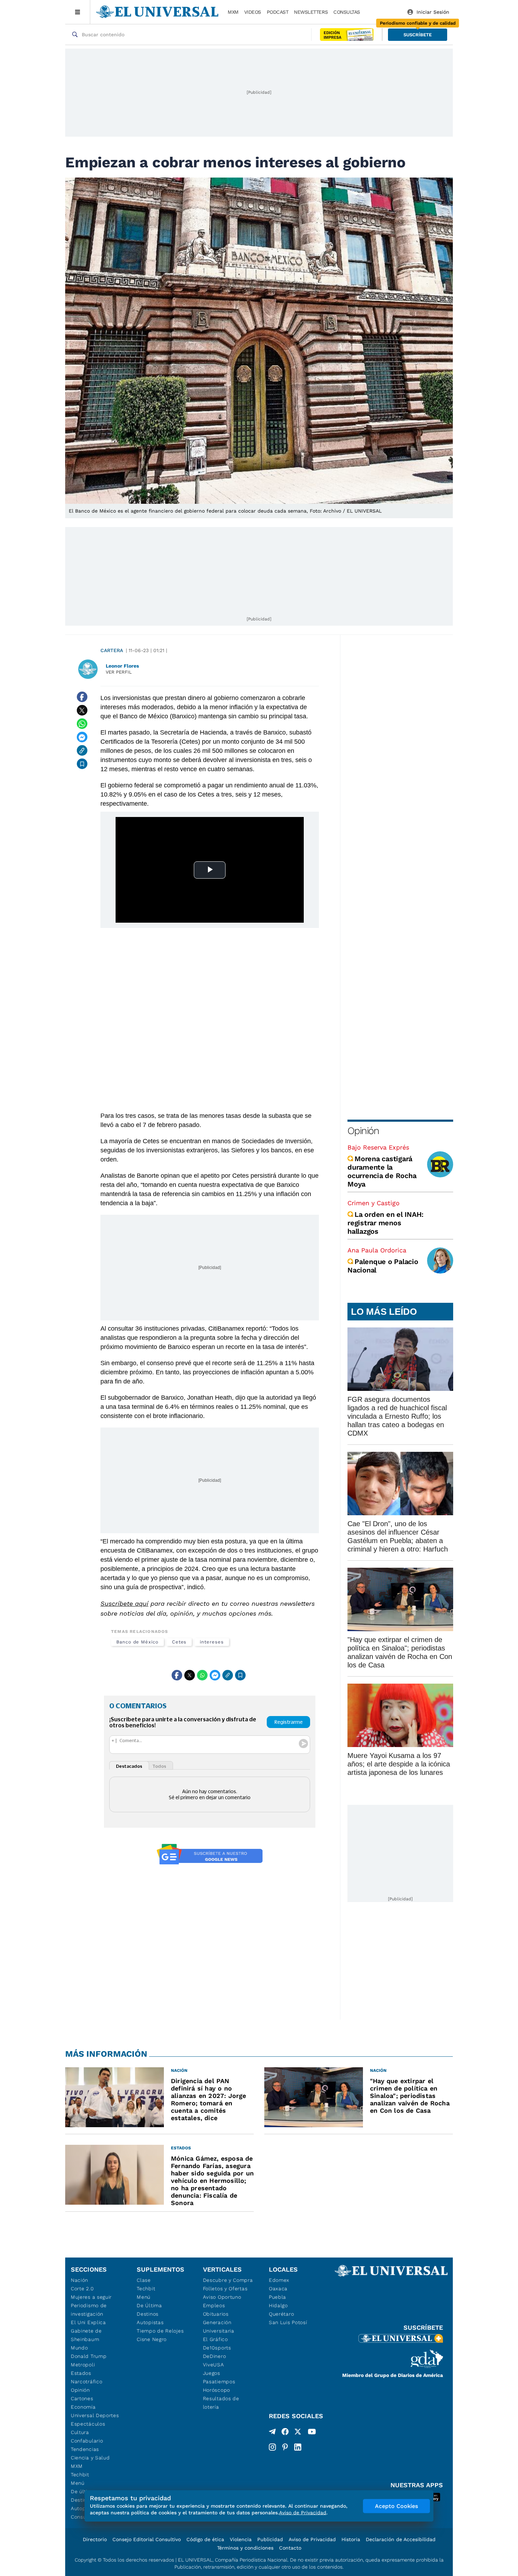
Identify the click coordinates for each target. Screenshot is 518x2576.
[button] (418, 35)
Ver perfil (119, 672)
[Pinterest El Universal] (285, 2447)
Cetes (179, 1642)
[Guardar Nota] (82, 764)
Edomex (279, 2280)
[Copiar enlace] (82, 750)
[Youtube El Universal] (312, 2433)
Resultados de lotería (221, 2403)
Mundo (79, 2348)
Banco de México (137, 1642)
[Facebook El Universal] (285, 2433)
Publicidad (270, 2539)
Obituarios (216, 2314)
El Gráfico (215, 2339)
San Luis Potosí (288, 2322)
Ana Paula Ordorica (377, 1250)
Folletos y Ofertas (225, 2289)
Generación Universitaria (219, 2327)
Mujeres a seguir (91, 2297)
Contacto (290, 2548)
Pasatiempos (219, 2382)
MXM (233, 12)
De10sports (217, 2348)
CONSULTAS (347, 12)
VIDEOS (253, 12)
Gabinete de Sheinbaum (86, 2335)
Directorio (95, 2539)
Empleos (214, 2305)
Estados (81, 2373)
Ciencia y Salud (90, 2458)
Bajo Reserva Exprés (378, 1147)
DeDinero (215, 2356)
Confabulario (87, 2441)
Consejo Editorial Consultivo (147, 2539)
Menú (78, 2483)
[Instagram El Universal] (272, 2447)
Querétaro (281, 2314)
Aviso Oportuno (222, 2297)
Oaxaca (278, 2289)
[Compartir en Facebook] (82, 697)
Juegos (212, 2373)
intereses (212, 1642)
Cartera (112, 650)
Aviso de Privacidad (312, 2539)
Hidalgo (278, 2305)
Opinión (363, 1131)
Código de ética (205, 2539)
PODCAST (278, 12)
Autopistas (150, 2322)
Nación (79, 2280)
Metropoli (83, 2365)
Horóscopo (217, 2390)
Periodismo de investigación (89, 2310)
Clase (144, 2280)
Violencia (241, 2539)
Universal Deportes (95, 2415)
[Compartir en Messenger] (82, 737)
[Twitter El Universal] (298, 2433)
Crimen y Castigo (374, 1203)
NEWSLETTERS (311, 12)
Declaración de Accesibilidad (401, 2539)
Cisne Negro (152, 2339)
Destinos (148, 2314)
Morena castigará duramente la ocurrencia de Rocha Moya (382, 1171)
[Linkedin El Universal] (298, 2447)
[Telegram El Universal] (272, 2433)
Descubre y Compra (228, 2280)
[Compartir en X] (82, 710)
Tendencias (85, 2449)
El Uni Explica (88, 2322)
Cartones (82, 2398)
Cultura (80, 2432)
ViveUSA (214, 2365)
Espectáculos (88, 2424)
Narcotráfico (87, 2382)
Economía (83, 2407)
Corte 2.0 (82, 2289)
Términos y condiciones (245, 2548)
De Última (149, 2305)
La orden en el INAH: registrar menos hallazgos (386, 1223)
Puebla (277, 2297)
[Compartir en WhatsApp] (82, 724)
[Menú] (78, 12)
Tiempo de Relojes (160, 2331)
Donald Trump (89, 2356)
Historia (351, 2539)
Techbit (80, 2475)
